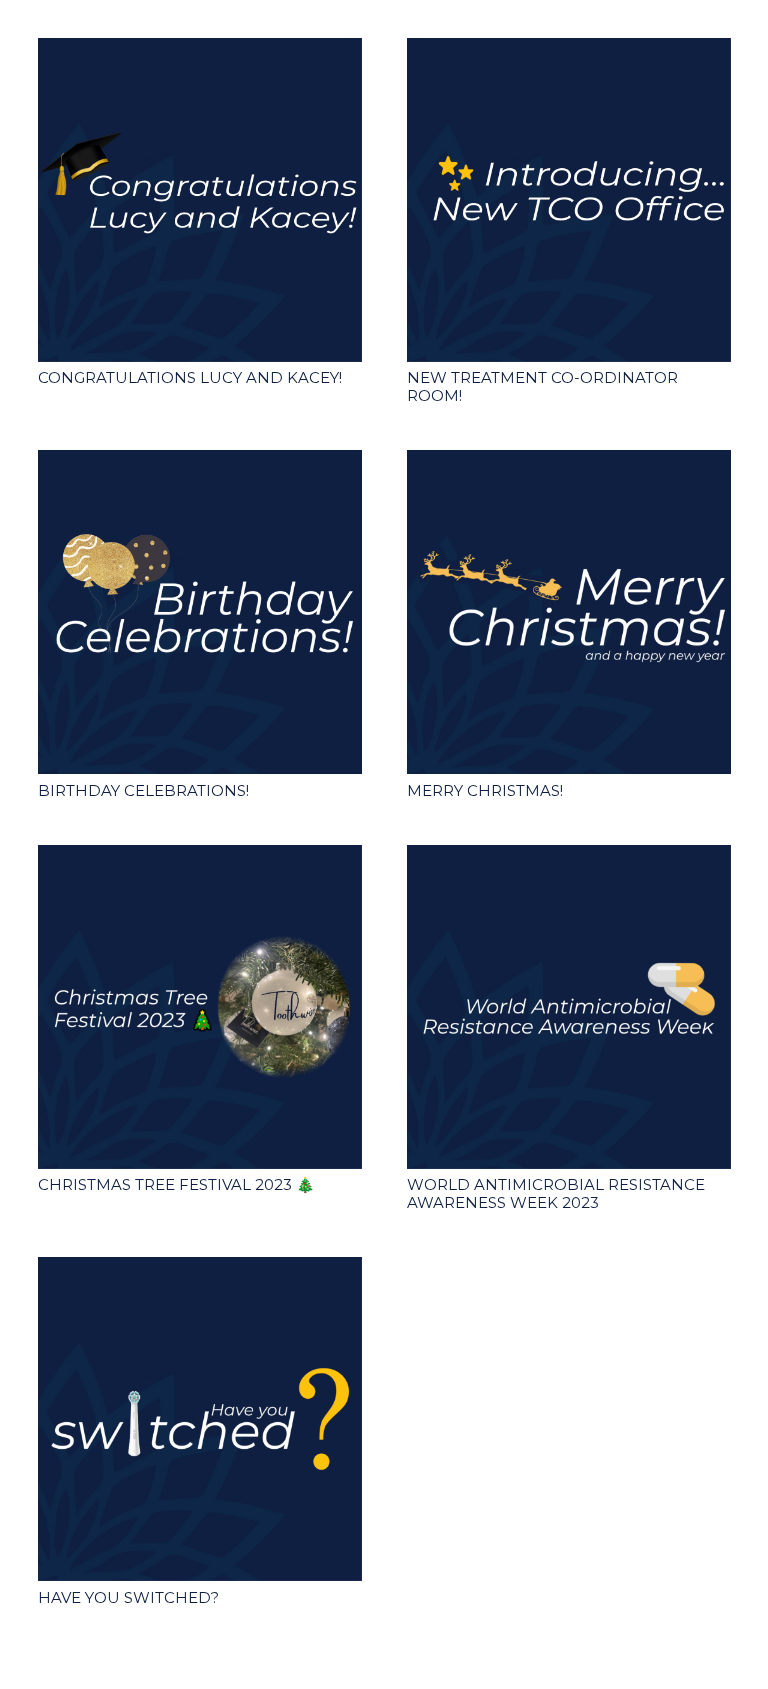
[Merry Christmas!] (569, 612)
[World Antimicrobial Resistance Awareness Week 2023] (569, 1007)
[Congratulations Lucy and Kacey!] (200, 200)
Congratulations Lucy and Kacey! (190, 377)
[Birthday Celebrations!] (200, 612)
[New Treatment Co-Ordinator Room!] (569, 200)
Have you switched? (128, 1597)
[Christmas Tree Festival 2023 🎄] (200, 1007)
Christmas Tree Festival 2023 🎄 (176, 1184)
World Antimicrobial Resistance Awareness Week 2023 (556, 1193)
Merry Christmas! (485, 790)
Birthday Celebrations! (143, 790)
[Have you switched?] (200, 1419)
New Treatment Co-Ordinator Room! (542, 386)
